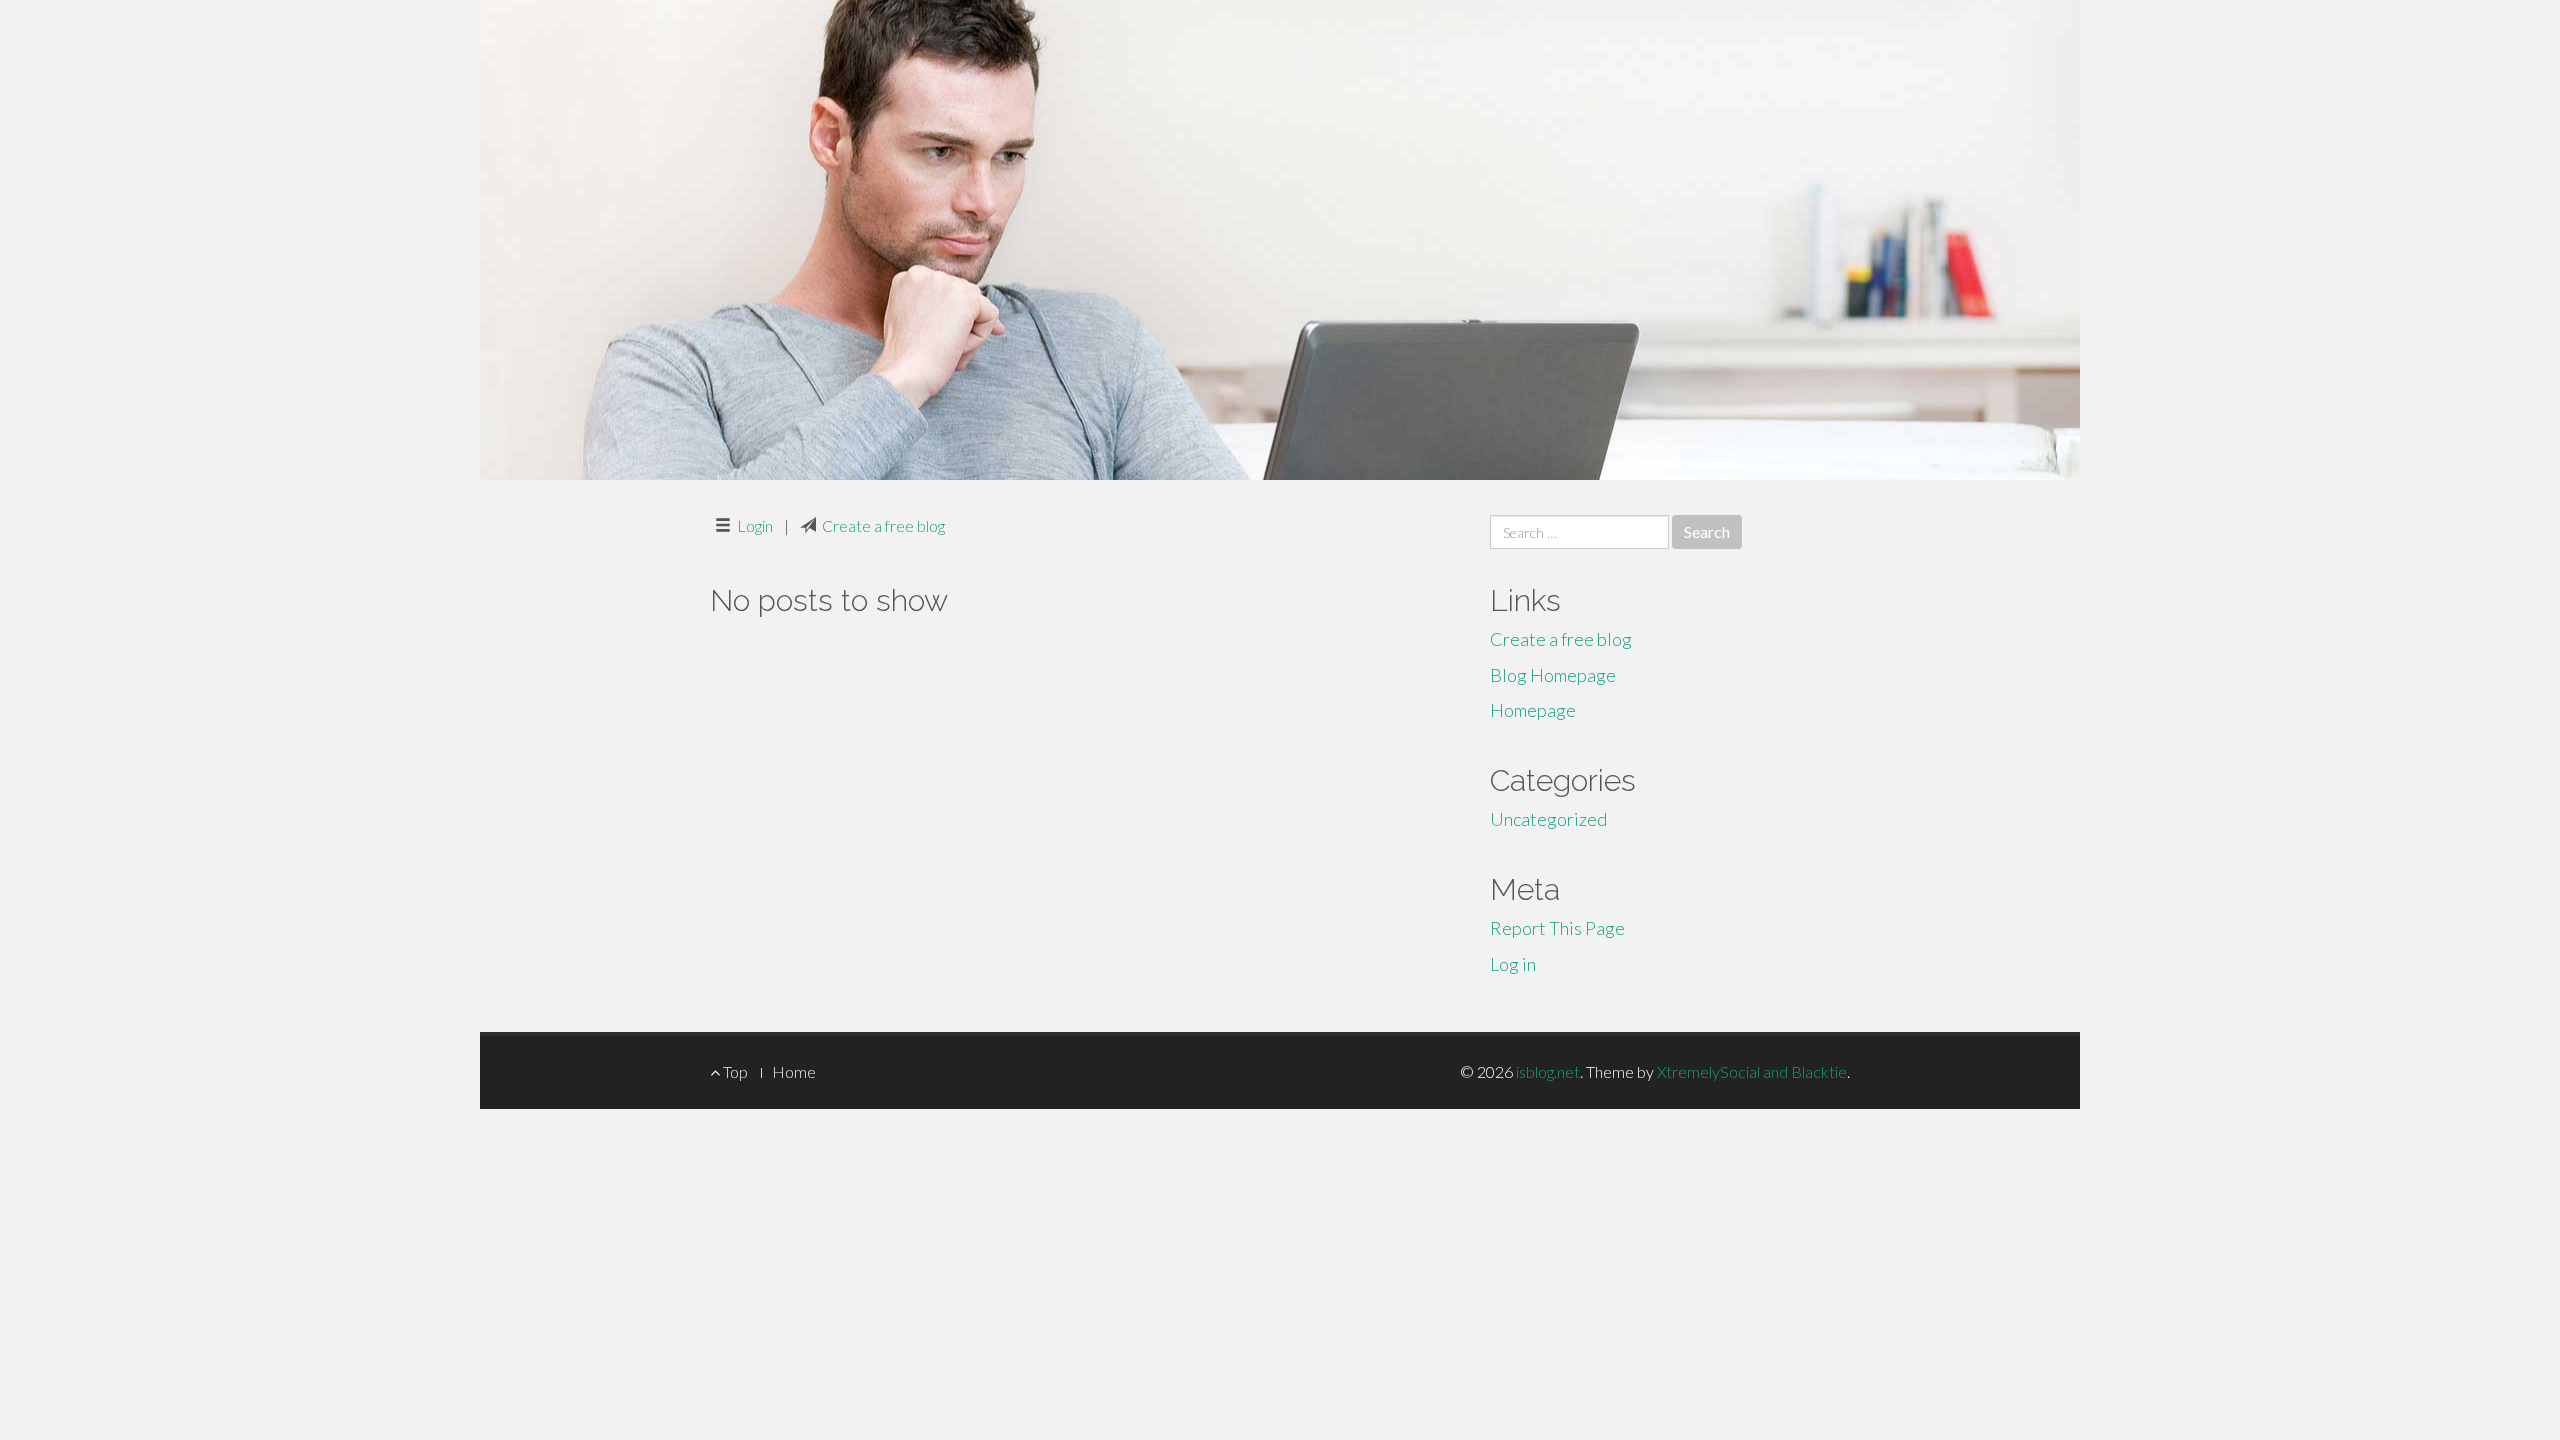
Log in (1513, 964)
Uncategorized (1548, 819)
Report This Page (1557, 928)
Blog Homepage (1553, 675)
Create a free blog (883, 525)
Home (794, 1071)
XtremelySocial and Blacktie (1752, 1071)
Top (734, 1071)
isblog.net (1548, 1071)
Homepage (1533, 710)
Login (755, 525)
